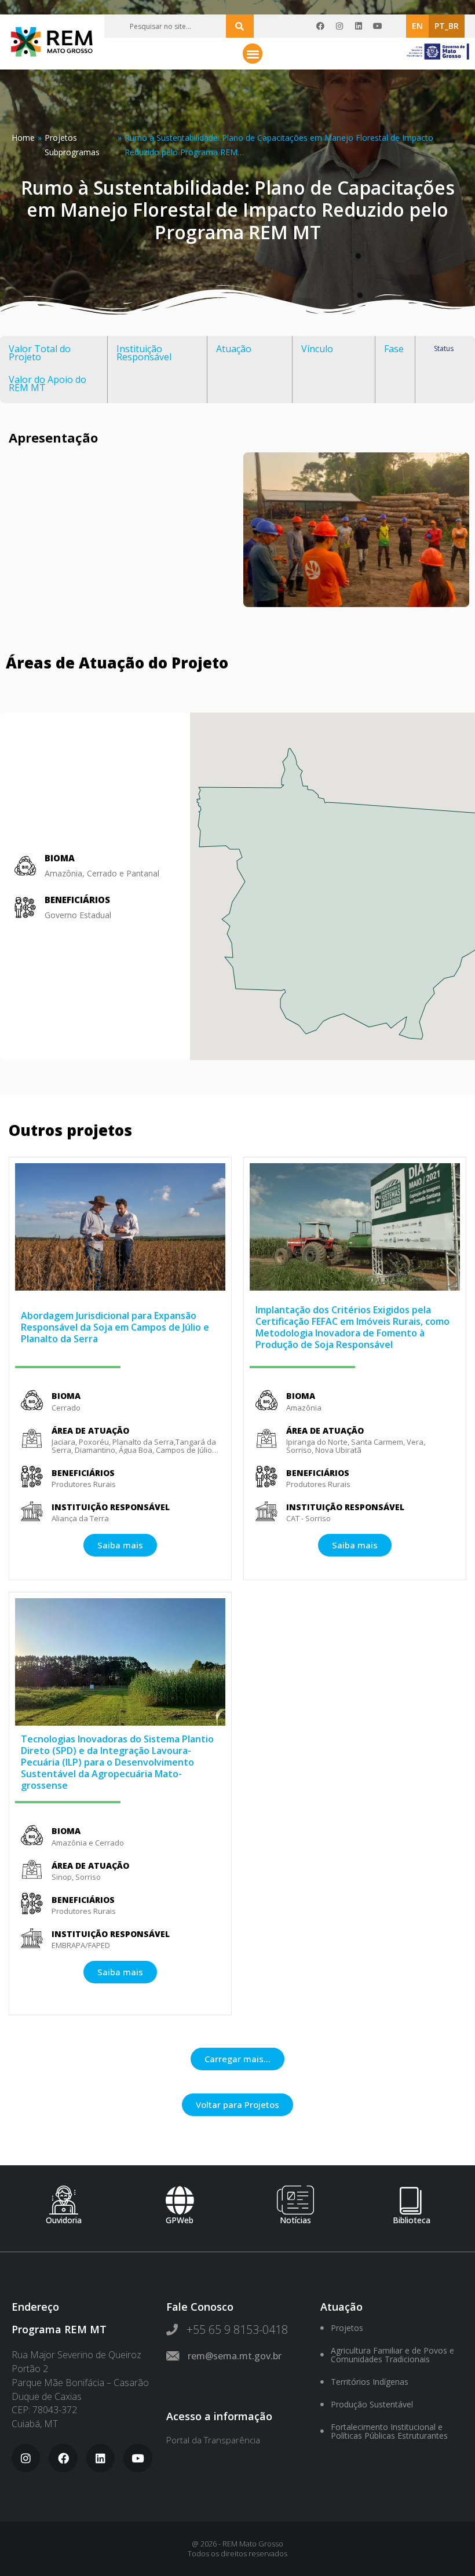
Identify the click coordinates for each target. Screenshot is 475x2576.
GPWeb (180, 2220)
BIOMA (66, 1396)
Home (23, 138)
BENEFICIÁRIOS (77, 900)
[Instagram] (339, 26)
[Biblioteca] (411, 2200)
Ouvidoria (64, 2220)
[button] (253, 54)
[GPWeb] (180, 2200)
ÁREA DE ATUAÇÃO (90, 1430)
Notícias (295, 2220)
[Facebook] (320, 26)
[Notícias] (295, 2200)
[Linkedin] (359, 26)
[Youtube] (378, 26)
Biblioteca (412, 2220)
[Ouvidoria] (64, 2200)
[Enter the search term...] (240, 26)
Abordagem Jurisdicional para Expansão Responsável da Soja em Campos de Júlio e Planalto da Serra (115, 1327)
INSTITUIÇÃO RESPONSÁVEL (111, 1507)
